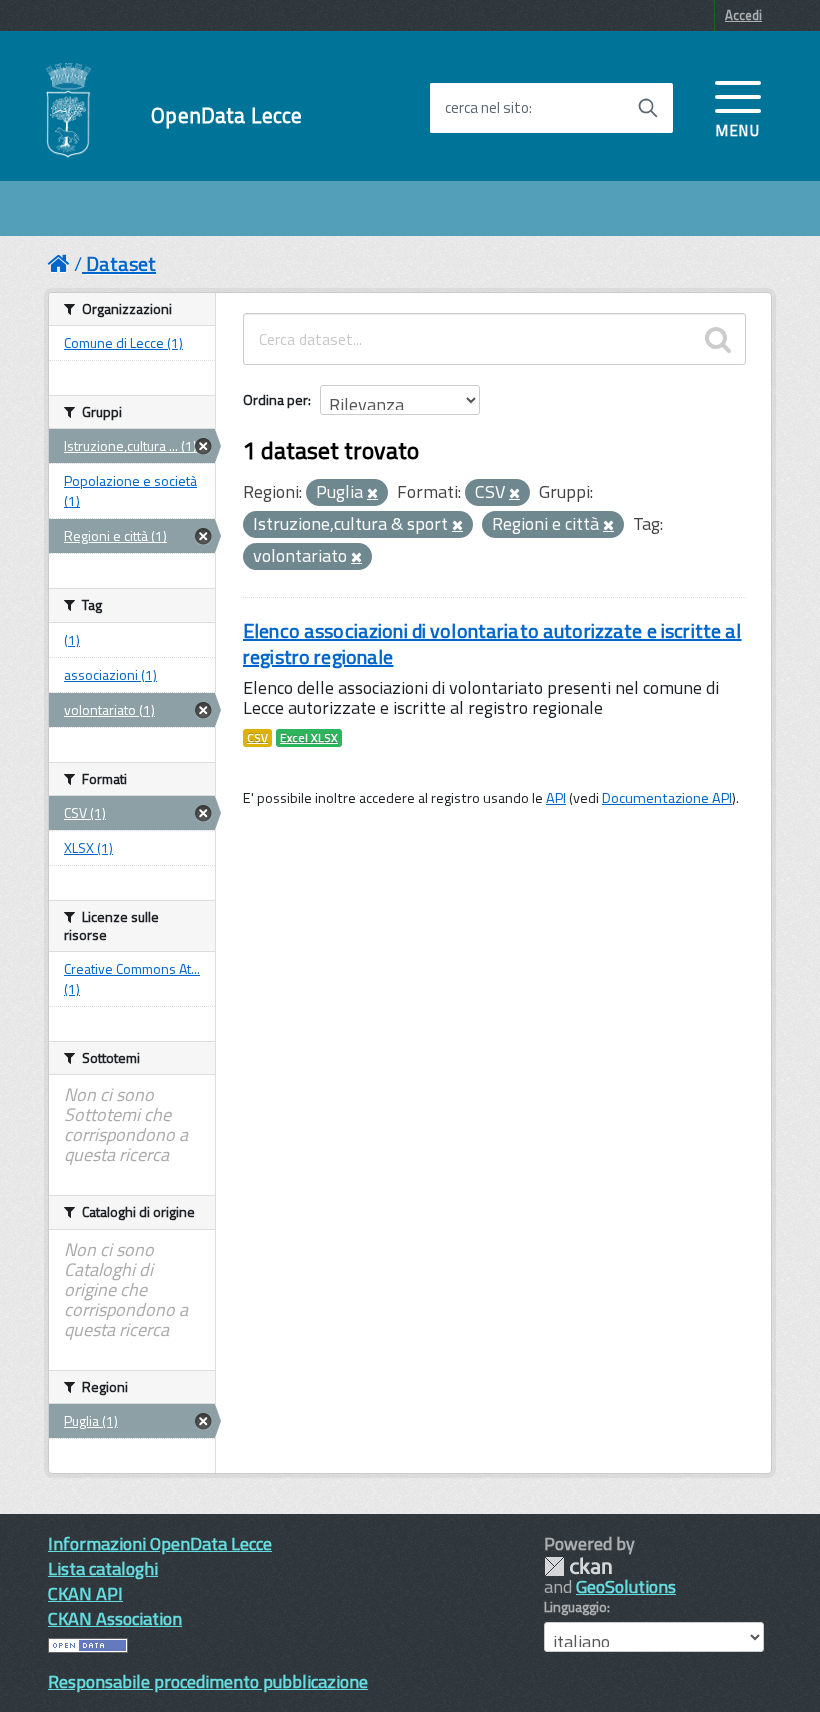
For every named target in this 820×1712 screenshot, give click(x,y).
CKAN (578, 1566)
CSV (257, 738)
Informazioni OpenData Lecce (160, 1543)
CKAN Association (115, 1618)
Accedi (743, 15)
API (556, 798)
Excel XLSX (309, 738)
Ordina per (275, 399)
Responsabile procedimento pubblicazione (208, 1681)
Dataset (121, 263)
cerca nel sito (487, 108)
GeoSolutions (626, 1586)
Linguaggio (575, 1607)
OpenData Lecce (226, 115)
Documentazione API (667, 798)
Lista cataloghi (103, 1568)
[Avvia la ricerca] (648, 108)
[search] (718, 339)
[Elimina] (372, 494)
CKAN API (85, 1593)
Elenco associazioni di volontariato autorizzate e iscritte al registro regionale (492, 643)
